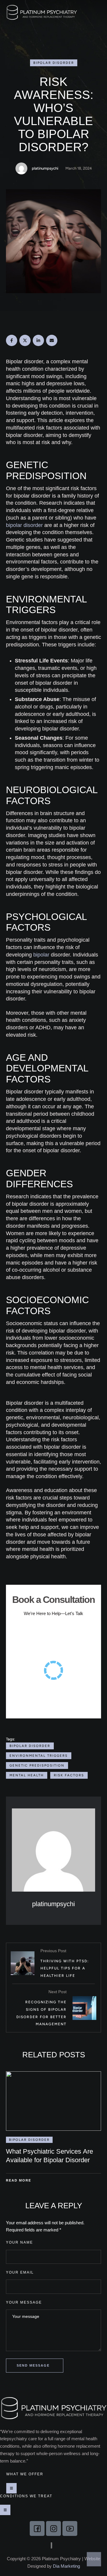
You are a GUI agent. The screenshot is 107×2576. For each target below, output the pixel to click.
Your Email (20, 2272)
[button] (96, 13)
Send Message (33, 2365)
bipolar (41, 955)
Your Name (19, 2242)
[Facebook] (12, 340)
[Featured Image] (53, 2101)
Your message (24, 2302)
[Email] (52, 340)
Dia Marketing (66, 2566)
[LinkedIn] (38, 340)
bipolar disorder (24, 525)
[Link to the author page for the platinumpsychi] (21, 168)
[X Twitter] (25, 340)
